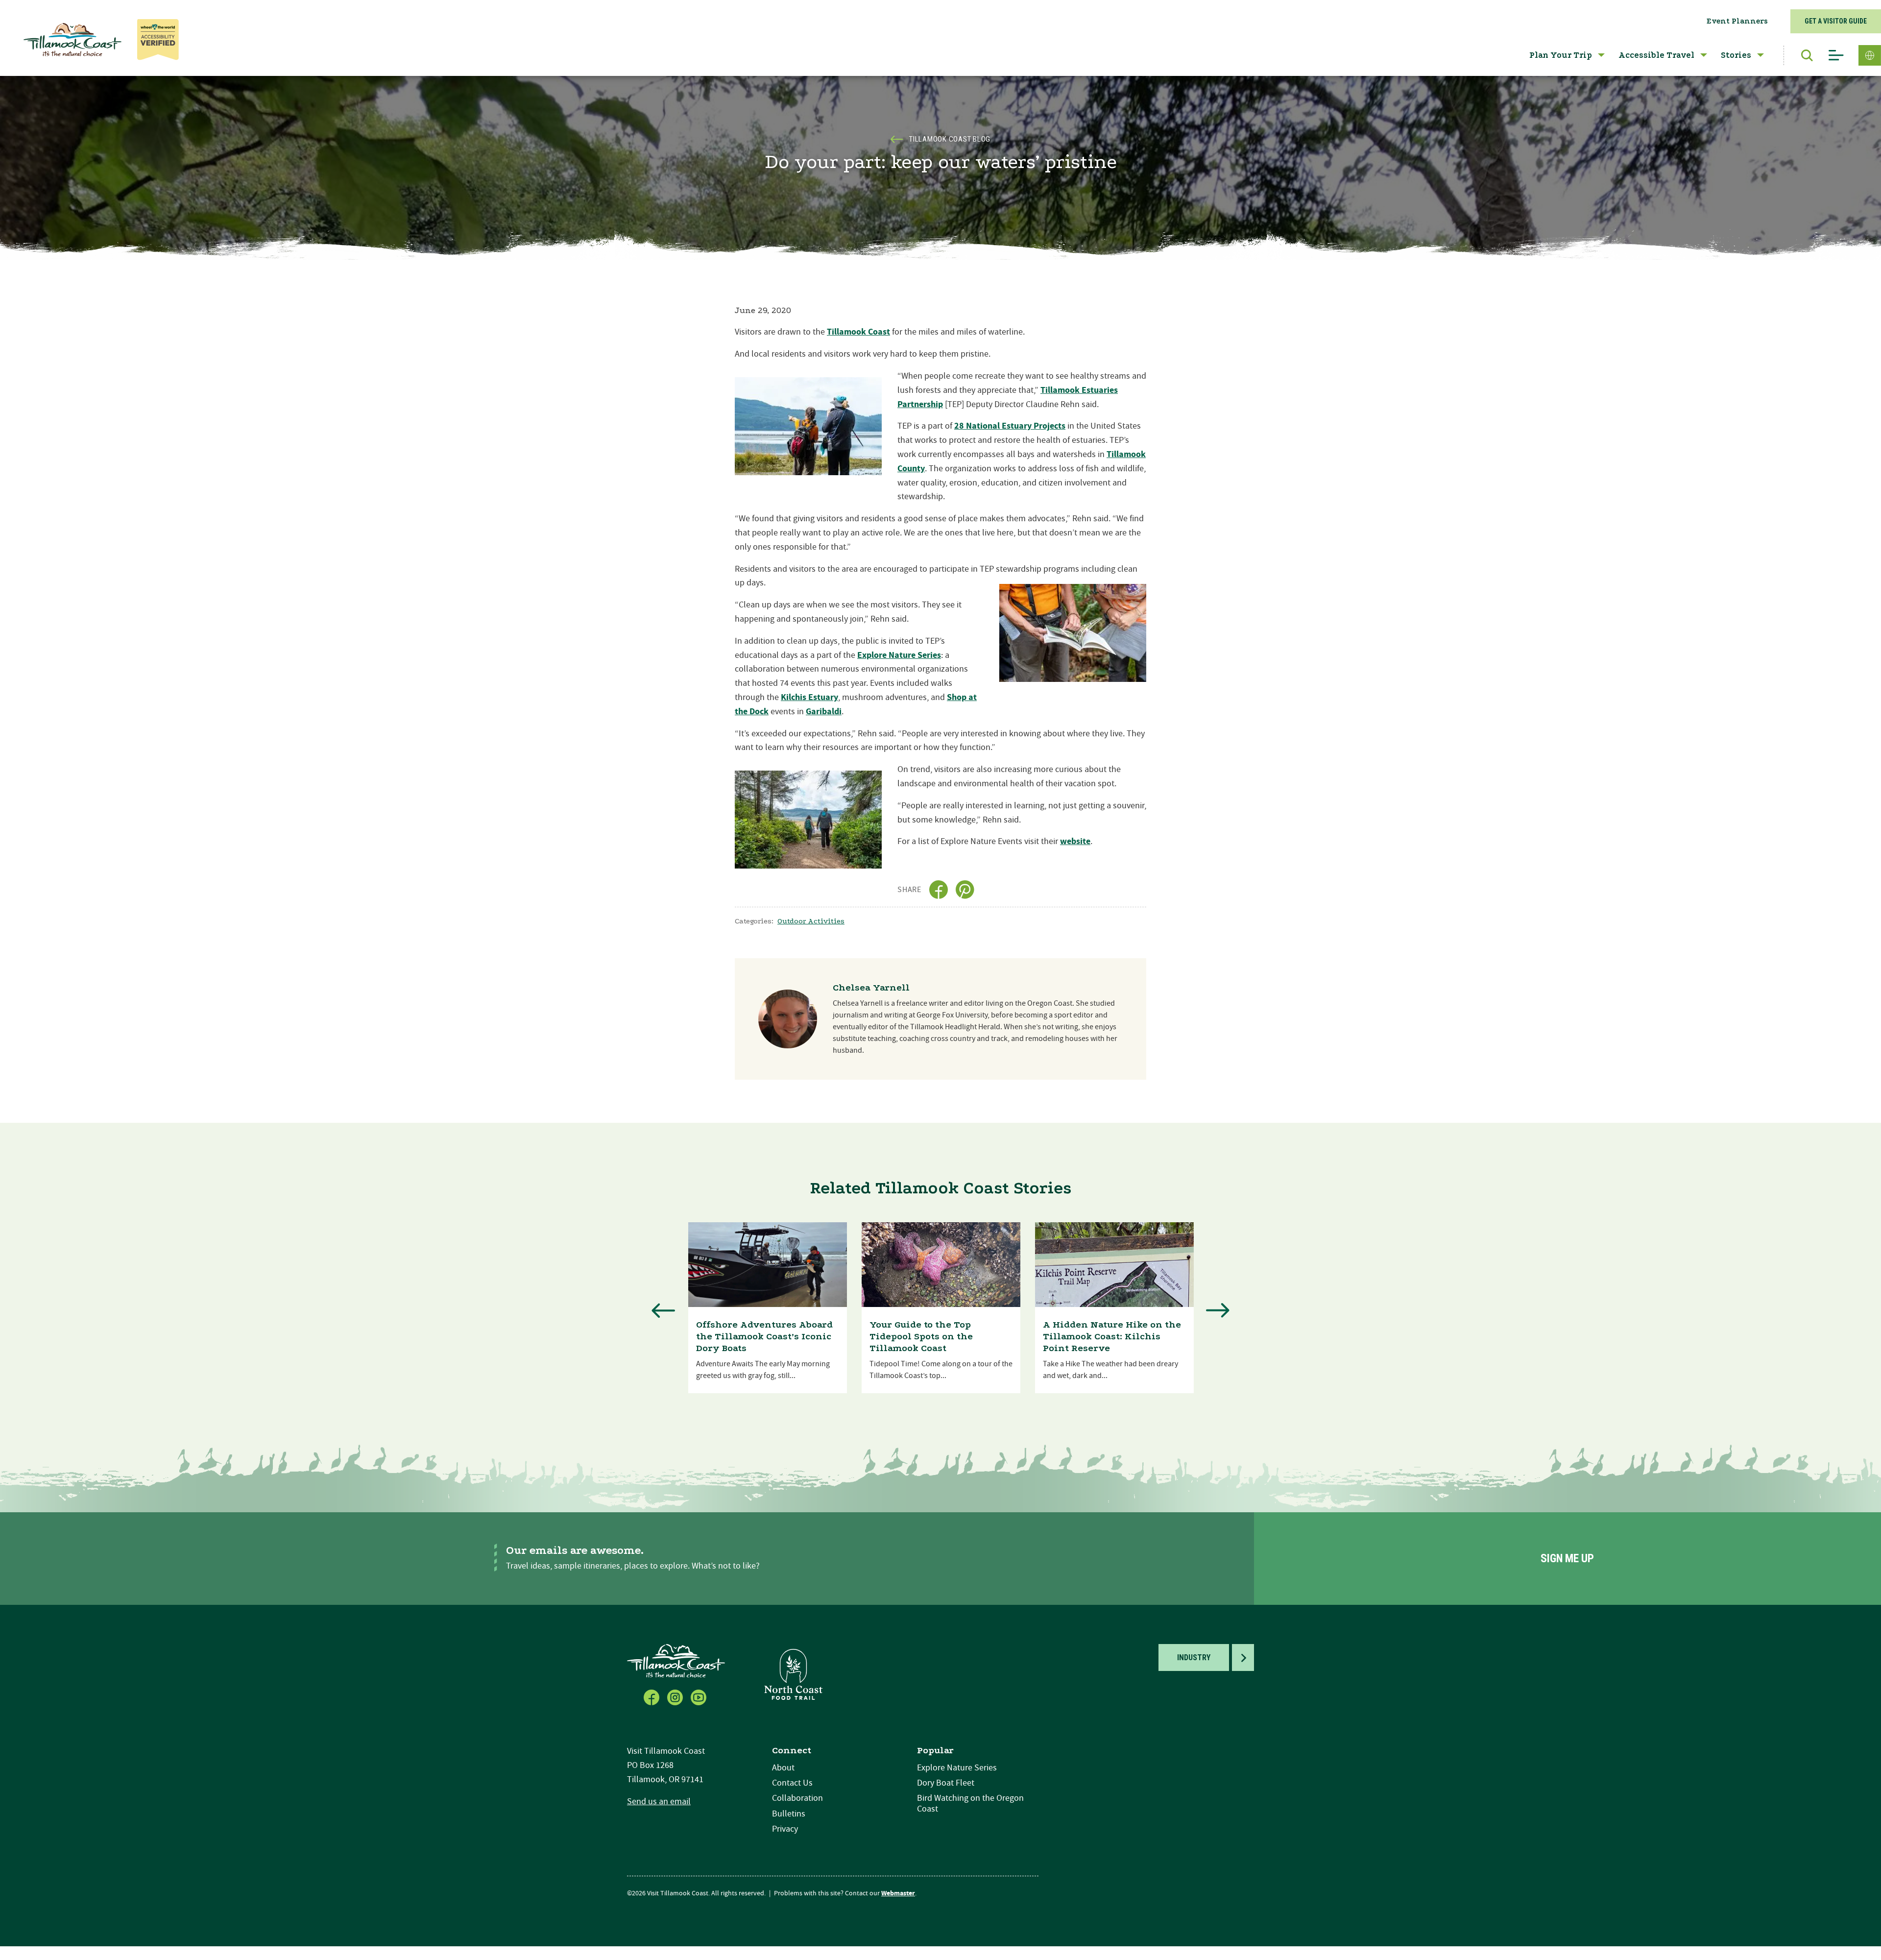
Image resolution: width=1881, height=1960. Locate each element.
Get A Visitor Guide (1836, 21)
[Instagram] (676, 1696)
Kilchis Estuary (809, 697)
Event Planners (1737, 21)
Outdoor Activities (811, 921)
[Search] (1802, 55)
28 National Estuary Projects (1010, 426)
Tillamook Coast (858, 332)
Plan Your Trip (1561, 55)
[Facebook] (652, 1696)
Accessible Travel (1656, 55)
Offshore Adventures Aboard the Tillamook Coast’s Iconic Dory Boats (764, 1336)
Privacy (785, 1829)
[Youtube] (699, 1696)
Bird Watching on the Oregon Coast (970, 1803)
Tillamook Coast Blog (950, 139)
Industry (1194, 1658)
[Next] (1218, 1310)
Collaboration (797, 1798)
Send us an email (659, 1802)
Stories (1736, 55)
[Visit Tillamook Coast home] (676, 1660)
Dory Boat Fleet (946, 1783)
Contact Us (792, 1783)
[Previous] (663, 1310)
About (783, 1768)
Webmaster (898, 1893)
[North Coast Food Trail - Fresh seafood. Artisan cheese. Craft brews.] (794, 1674)
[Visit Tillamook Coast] (72, 40)
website (1075, 841)
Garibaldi (824, 712)
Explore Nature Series (899, 655)
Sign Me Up (1567, 1559)
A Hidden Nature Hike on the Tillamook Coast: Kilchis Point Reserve (1112, 1336)
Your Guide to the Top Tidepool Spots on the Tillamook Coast (921, 1336)
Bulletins (789, 1814)
